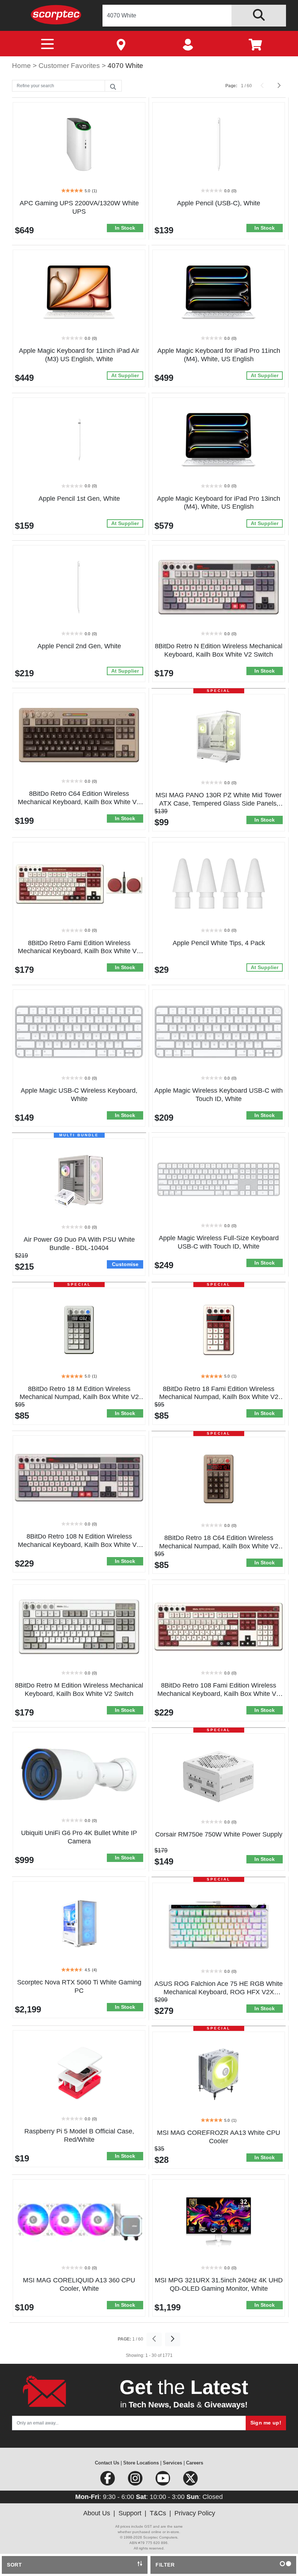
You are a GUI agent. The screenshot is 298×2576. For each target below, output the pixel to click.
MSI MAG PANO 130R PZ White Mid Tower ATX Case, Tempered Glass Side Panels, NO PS (219, 803)
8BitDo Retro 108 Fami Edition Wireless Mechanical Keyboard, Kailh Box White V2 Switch (219, 1694)
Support (130, 2513)
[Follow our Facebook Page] (108, 2481)
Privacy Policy (195, 2513)
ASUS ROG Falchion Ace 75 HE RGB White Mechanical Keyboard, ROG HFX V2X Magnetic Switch (219, 1992)
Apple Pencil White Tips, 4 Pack (219, 943)
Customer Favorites (70, 66)
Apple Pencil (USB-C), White (219, 203)
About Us (97, 2513)
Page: (231, 86)
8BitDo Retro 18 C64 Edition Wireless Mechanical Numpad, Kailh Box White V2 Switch (219, 1546)
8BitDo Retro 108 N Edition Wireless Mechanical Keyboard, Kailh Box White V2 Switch (79, 1545)
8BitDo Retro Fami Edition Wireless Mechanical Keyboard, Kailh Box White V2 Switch (79, 951)
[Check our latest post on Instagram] (136, 2481)
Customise (125, 1264)
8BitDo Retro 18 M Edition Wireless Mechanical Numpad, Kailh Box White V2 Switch (79, 1397)
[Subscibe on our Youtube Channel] (164, 2481)
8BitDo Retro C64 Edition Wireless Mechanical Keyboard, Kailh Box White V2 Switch (79, 802)
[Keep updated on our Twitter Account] (190, 2481)
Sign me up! (266, 2423)
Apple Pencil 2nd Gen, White (79, 646)
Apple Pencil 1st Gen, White (79, 499)
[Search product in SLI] (259, 16)
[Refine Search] (113, 86)
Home (22, 66)
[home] (56, 14)
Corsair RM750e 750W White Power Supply (219, 1834)
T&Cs (158, 2513)
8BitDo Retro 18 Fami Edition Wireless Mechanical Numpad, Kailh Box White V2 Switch (219, 1397)
